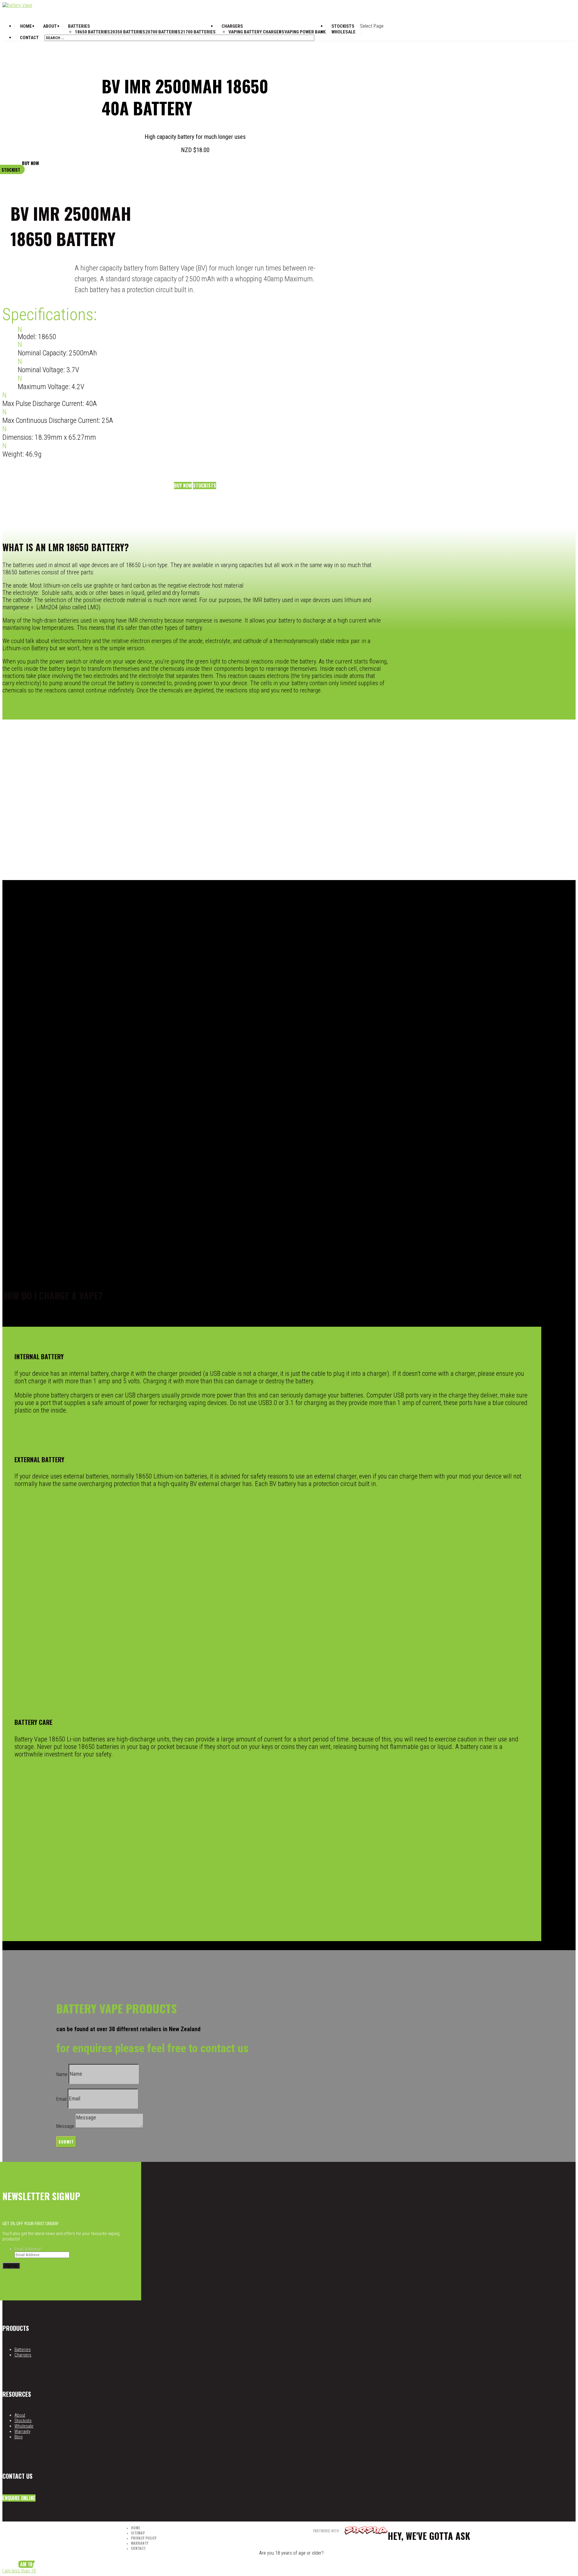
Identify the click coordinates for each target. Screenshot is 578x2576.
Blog (19, 2437)
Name (62, 2074)
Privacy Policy (144, 2538)
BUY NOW (30, 163)
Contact (29, 38)
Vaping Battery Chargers (256, 32)
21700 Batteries (198, 32)
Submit (66, 2142)
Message (65, 2126)
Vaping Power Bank (305, 32)
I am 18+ (26, 2564)
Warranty (22, 2431)
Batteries (79, 26)
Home (135, 2528)
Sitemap (138, 2533)
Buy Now (183, 486)
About (50, 26)
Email (61, 2099)
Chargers (232, 26)
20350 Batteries (128, 32)
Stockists (205, 486)
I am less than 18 (19, 2571)
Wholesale (343, 32)
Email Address (28, 2249)
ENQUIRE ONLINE (19, 2498)
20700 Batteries (163, 32)
